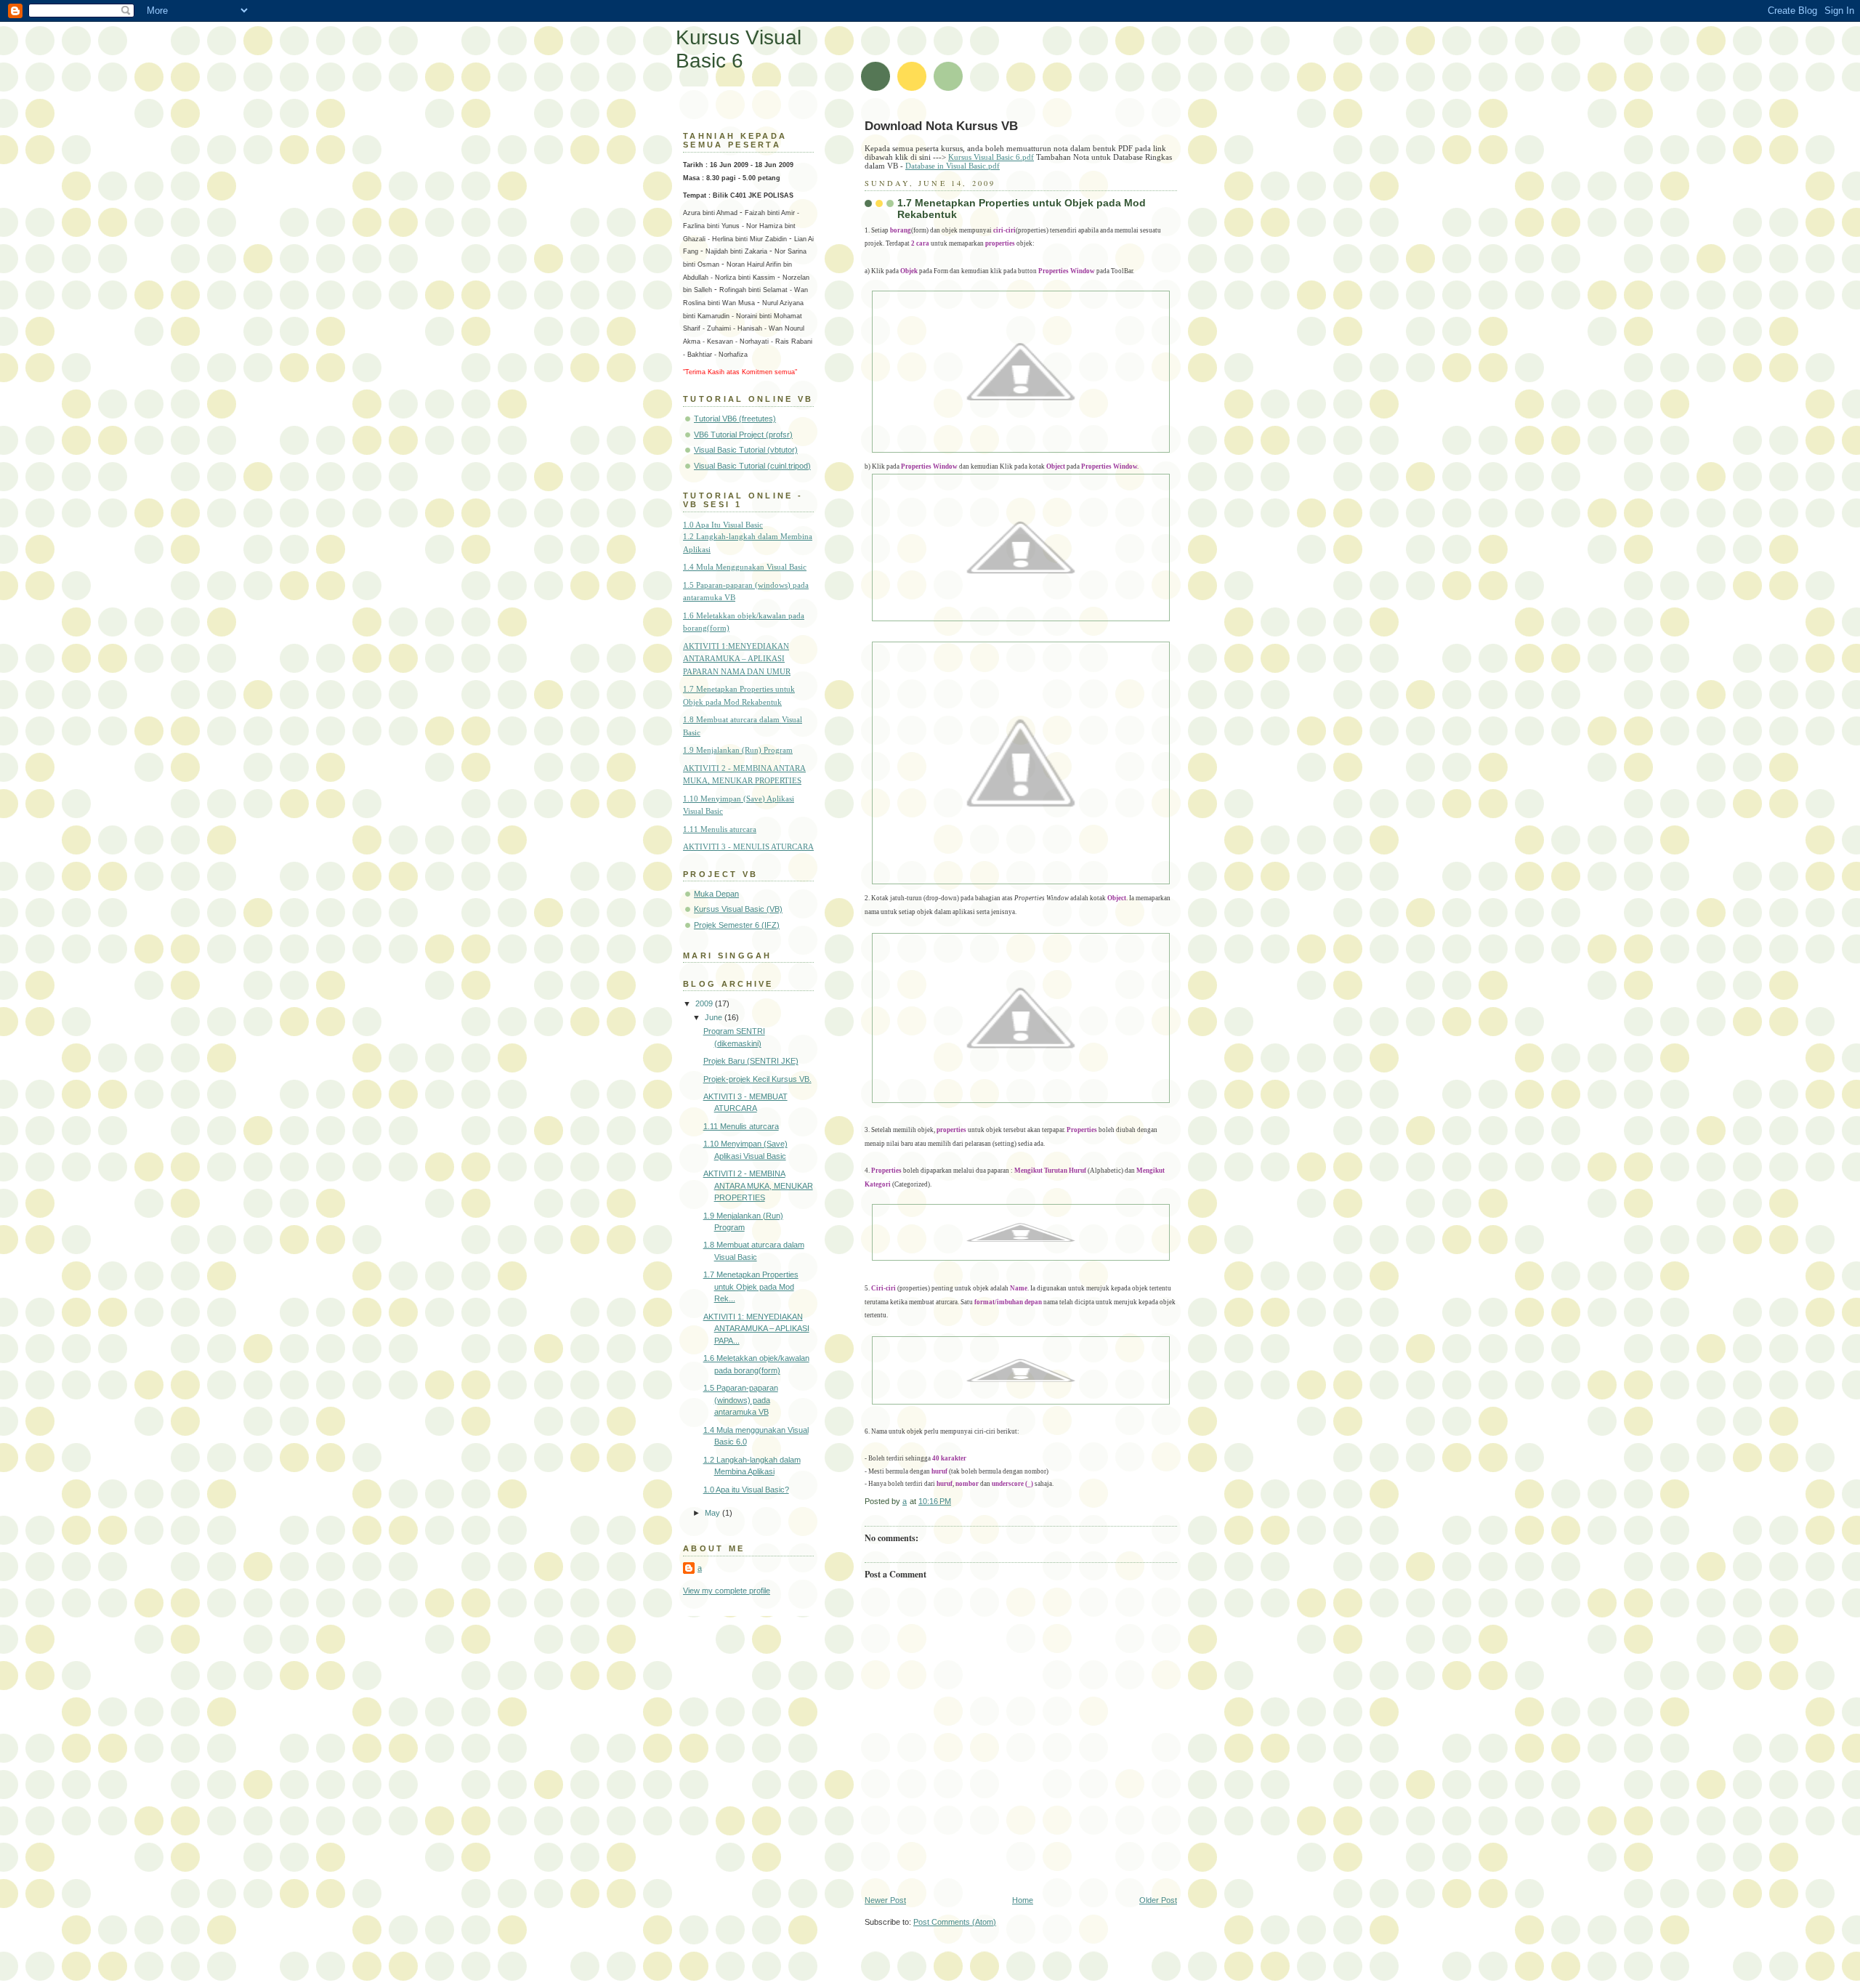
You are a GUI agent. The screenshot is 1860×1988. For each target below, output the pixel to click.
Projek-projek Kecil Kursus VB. (757, 1079)
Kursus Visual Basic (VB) (738, 909)
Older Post (1158, 1900)
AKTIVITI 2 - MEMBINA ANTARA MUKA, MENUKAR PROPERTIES (758, 1185)
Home (1023, 1900)
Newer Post (885, 1900)
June (715, 1017)
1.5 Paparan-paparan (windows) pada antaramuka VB (741, 1400)
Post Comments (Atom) (955, 1922)
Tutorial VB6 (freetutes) (735, 419)
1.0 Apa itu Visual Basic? (746, 1490)
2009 (705, 1003)
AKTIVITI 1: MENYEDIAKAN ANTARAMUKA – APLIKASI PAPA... (756, 1329)
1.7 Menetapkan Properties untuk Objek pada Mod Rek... (751, 1286)
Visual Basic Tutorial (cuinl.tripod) (752, 466)
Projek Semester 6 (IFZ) (737, 925)
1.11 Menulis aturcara (741, 1126)
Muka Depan (716, 894)
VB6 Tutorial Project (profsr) (743, 435)
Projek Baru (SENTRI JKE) (751, 1061)
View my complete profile (727, 1591)
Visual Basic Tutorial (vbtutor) (746, 450)
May (713, 1513)
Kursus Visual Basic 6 (739, 49)
